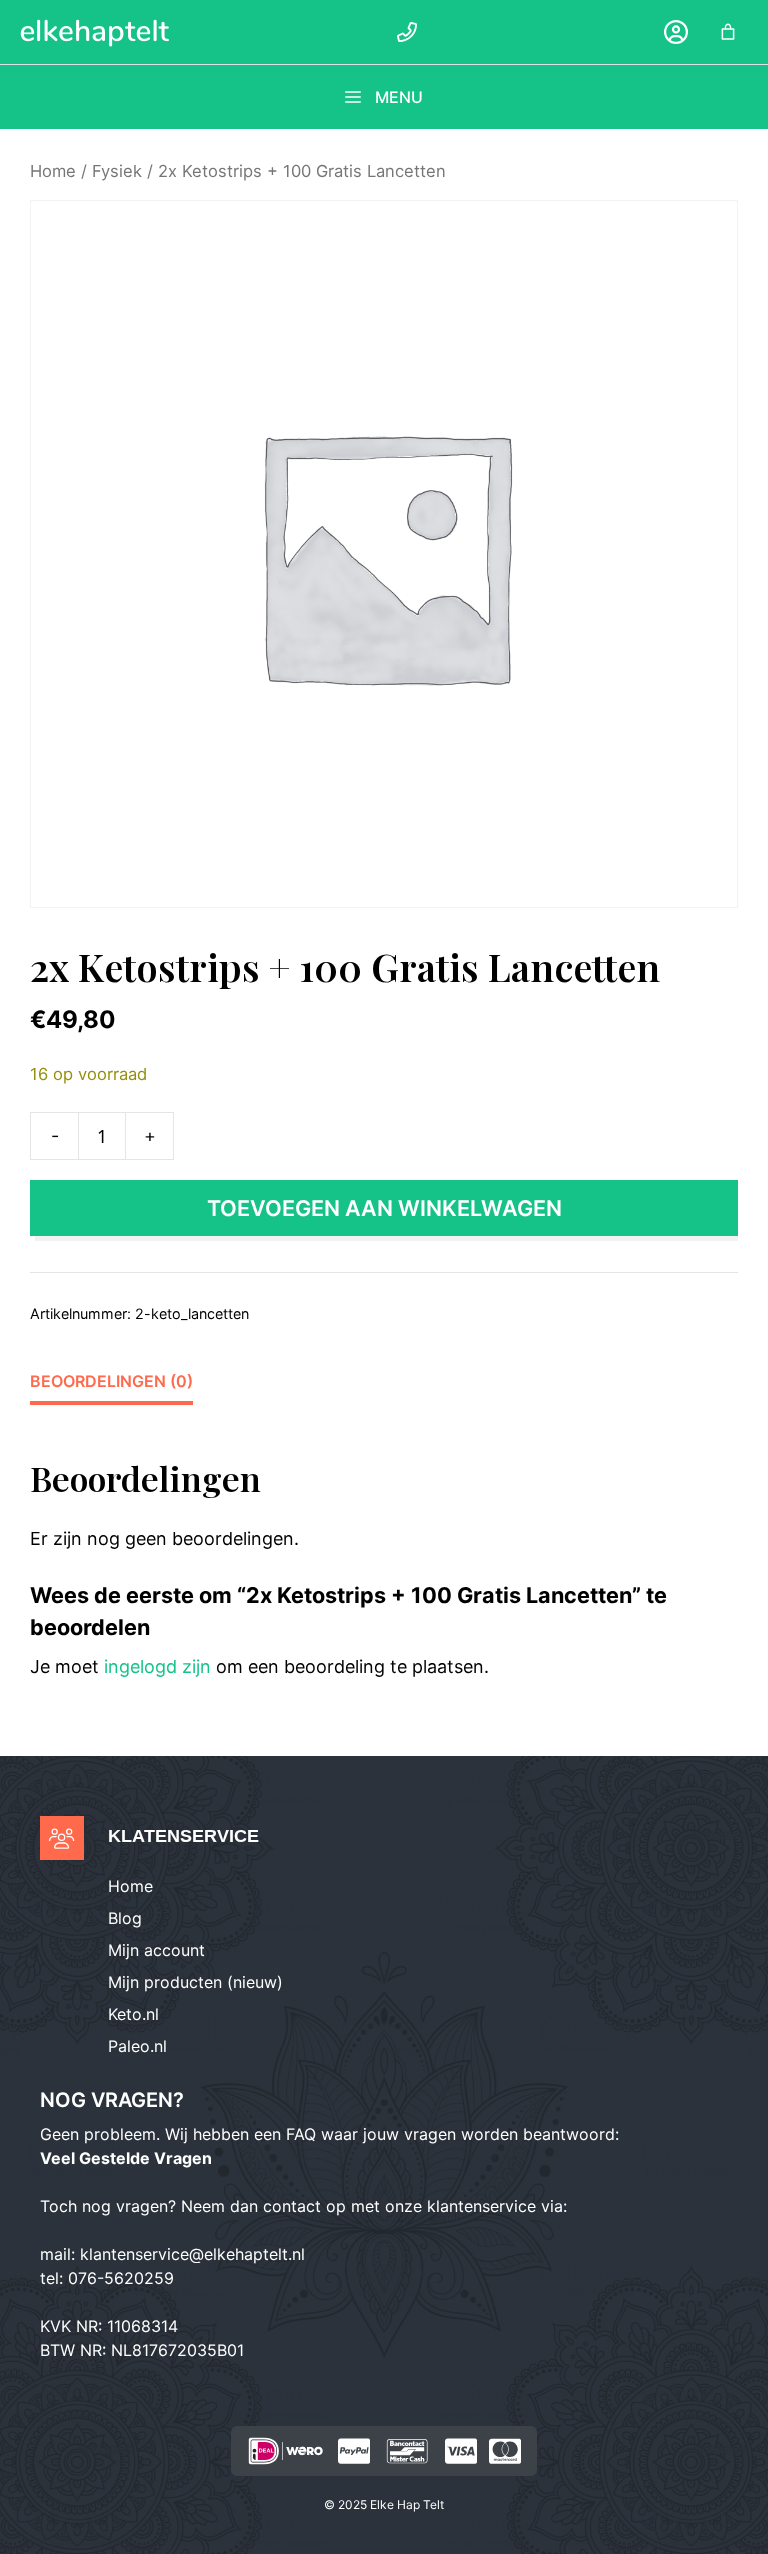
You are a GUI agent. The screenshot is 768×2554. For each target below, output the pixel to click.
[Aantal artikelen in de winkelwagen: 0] (728, 32)
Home (53, 171)
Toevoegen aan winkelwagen (384, 1208)
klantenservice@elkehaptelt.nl (192, 2254)
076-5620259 (121, 2278)
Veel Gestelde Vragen (126, 2158)
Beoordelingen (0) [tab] (111, 1381)
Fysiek (117, 171)
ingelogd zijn (157, 1666)
